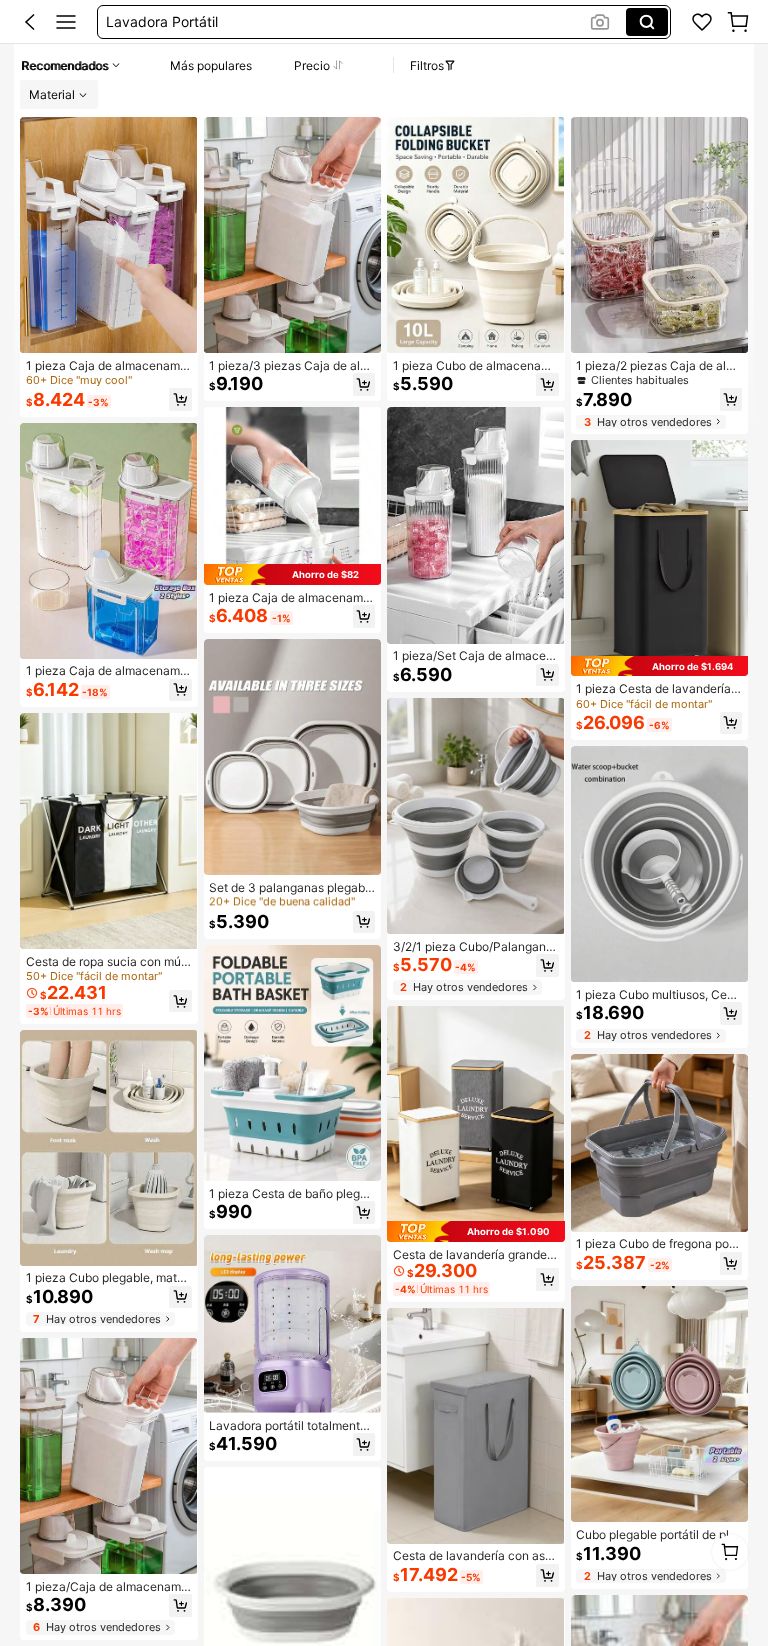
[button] (30, 22)
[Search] (647, 22)
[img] (293, 574)
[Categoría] (66, 22)
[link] (702, 22)
